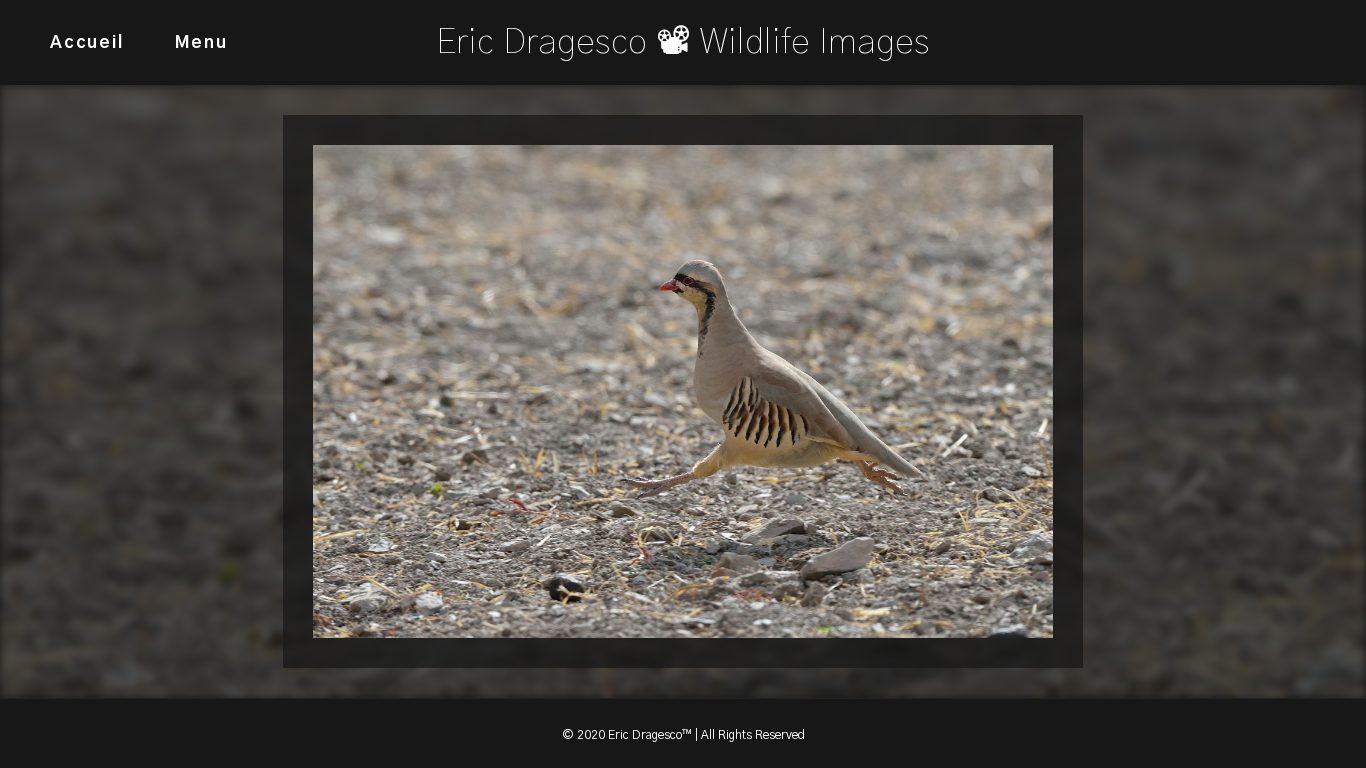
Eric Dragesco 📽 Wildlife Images (683, 42)
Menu (201, 42)
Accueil (87, 42)
